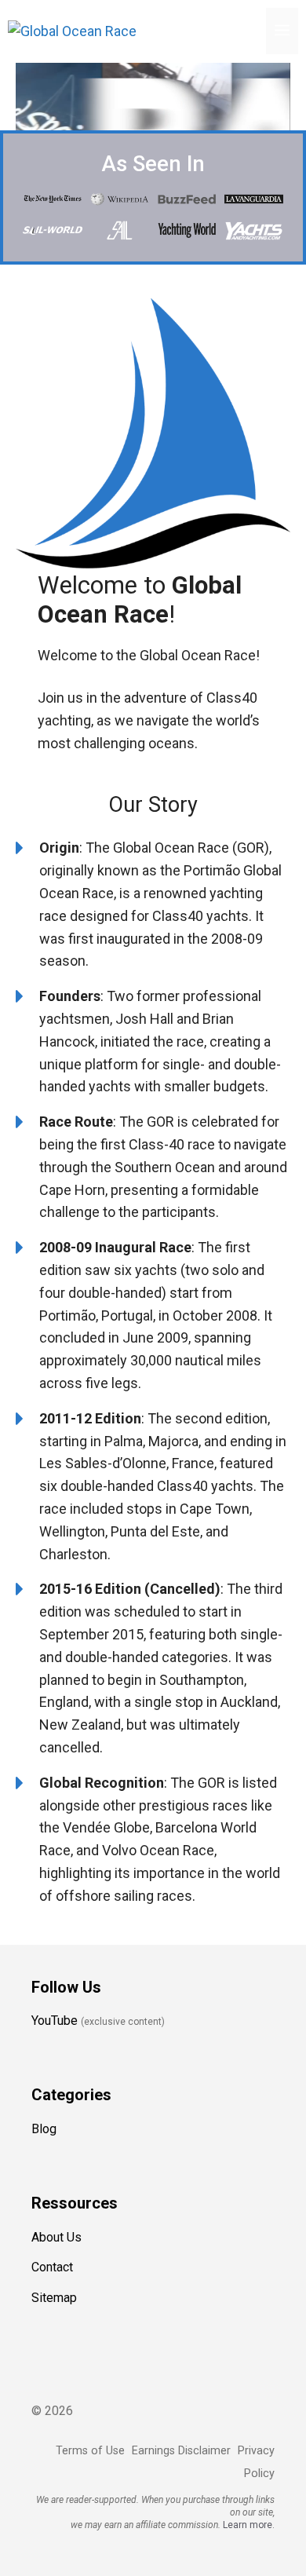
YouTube (55, 2021)
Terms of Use (90, 2451)
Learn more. (249, 2525)
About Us (56, 2237)
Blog (44, 2129)
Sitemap (54, 2298)
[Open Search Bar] (250, 31)
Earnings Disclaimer (181, 2451)
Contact (52, 2267)
